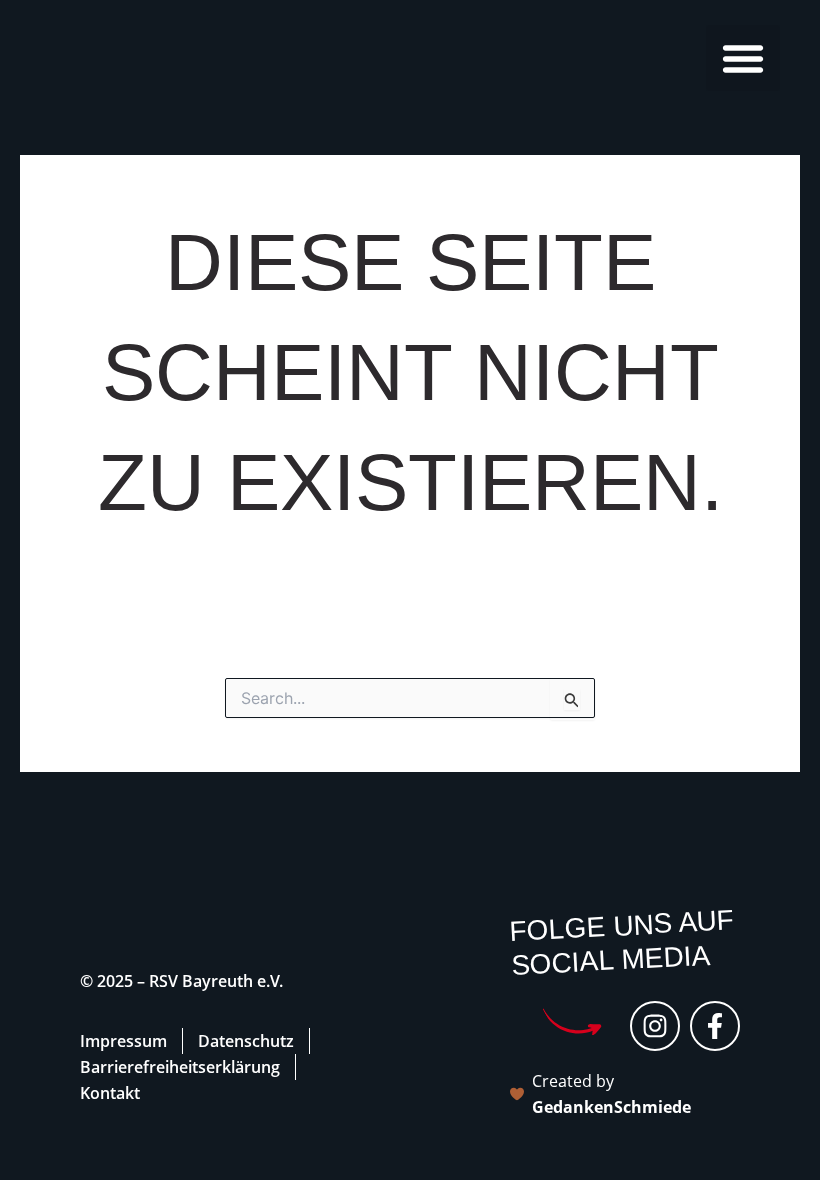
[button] (743, 58)
